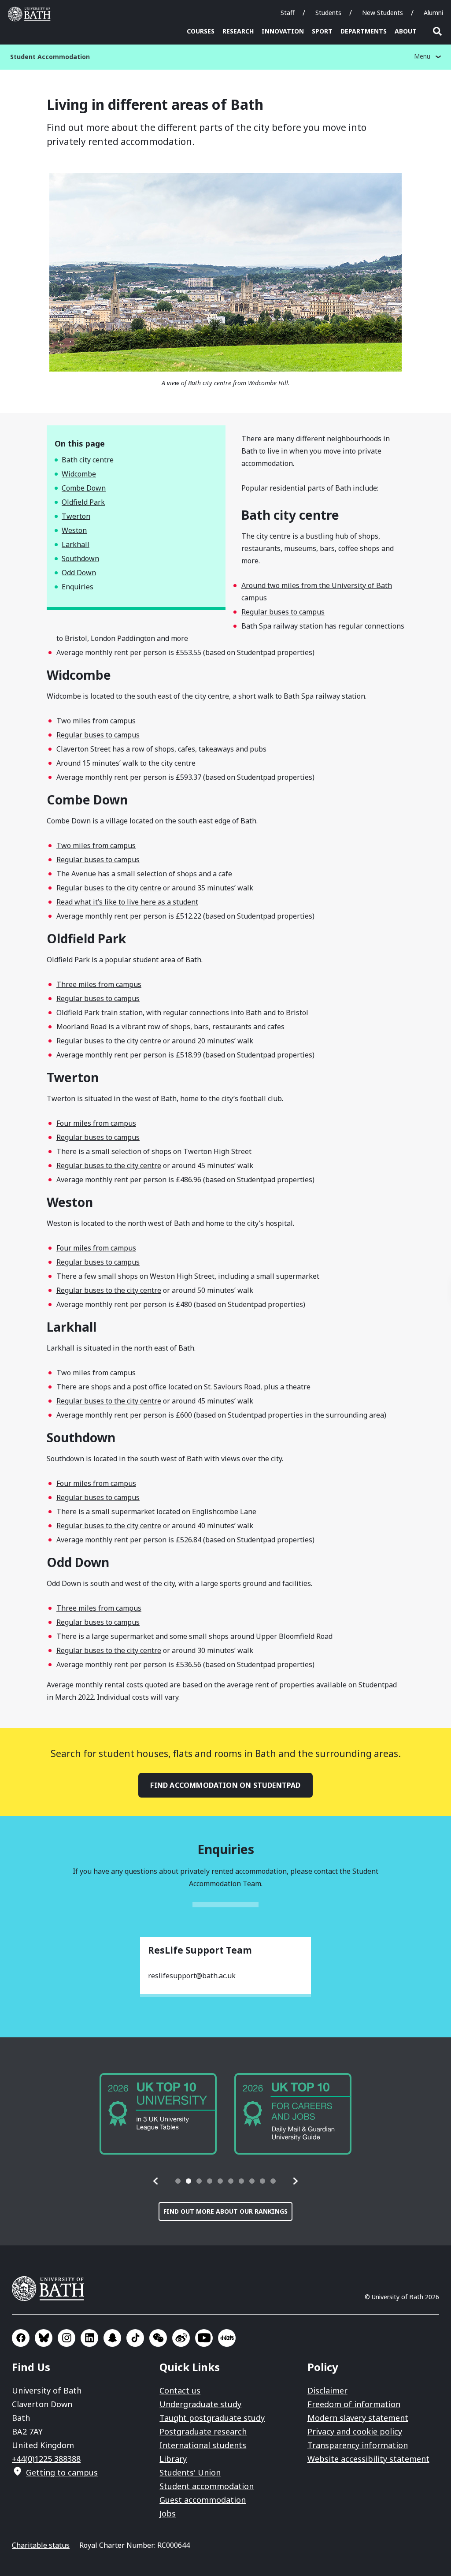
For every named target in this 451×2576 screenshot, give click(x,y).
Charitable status (41, 2545)
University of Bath (31, 14)
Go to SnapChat (112, 2338)
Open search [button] (437, 31)
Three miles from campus (99, 984)
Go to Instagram (67, 2338)
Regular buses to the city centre (109, 888)
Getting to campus (62, 2472)
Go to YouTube (204, 2338)
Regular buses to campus (283, 612)
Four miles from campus (96, 1123)
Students (328, 13)
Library (173, 2459)
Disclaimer (327, 2390)
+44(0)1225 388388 (46, 2459)
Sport (322, 31)
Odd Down (79, 573)
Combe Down (84, 488)
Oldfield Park (83, 502)
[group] (158, 2114)
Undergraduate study (200, 2404)
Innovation (283, 31)
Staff (288, 13)
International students (203, 2445)
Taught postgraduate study (212, 2418)
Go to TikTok (135, 2338)
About (406, 31)
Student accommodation (207, 2486)
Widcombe (79, 474)
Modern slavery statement (358, 2418)
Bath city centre (88, 460)
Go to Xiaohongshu (227, 2338)
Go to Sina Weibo (181, 2338)
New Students (383, 13)
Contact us (180, 2390)
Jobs (168, 2513)
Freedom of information (354, 2404)
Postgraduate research (203, 2431)
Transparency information (358, 2445)
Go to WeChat (158, 2338)
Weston (74, 530)
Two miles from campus (96, 721)
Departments (364, 31)
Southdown (80, 558)
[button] (156, 2181)
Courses (201, 31)
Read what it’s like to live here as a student (127, 902)
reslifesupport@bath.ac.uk (192, 1976)
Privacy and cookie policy (355, 2431)
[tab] (178, 2181)
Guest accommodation (203, 2500)
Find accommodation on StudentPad (225, 1785)
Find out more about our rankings (225, 2211)
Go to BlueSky (44, 2338)
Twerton (76, 516)
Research (238, 31)
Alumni (433, 13)
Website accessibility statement (368, 2459)
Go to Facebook (21, 2338)
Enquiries (78, 587)
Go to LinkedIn (89, 2338)
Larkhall (76, 544)
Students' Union (190, 2472)
